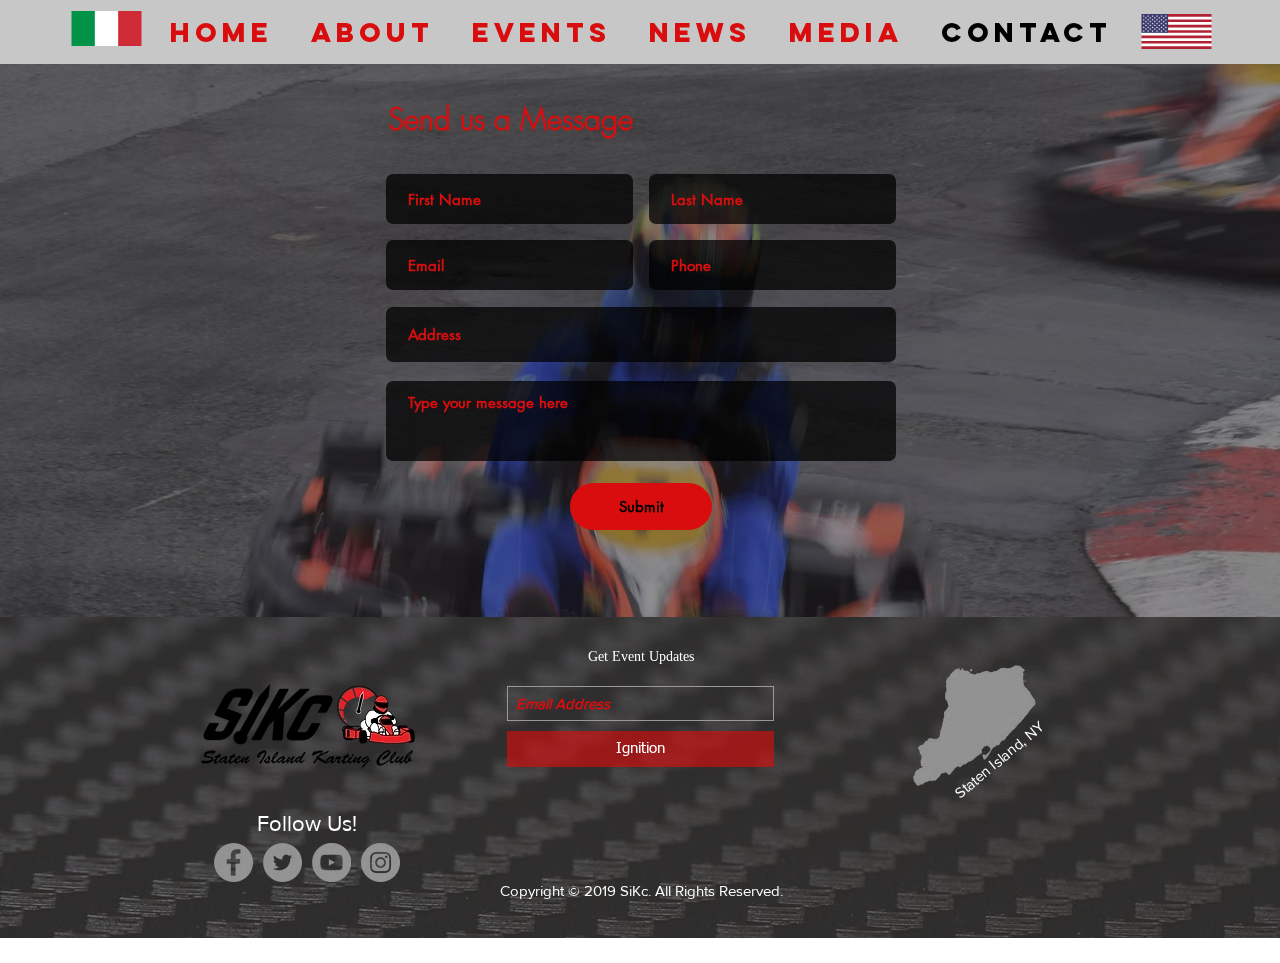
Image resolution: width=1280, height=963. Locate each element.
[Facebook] (233, 862)
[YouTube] (331, 862)
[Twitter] (282, 862)
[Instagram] (380, 862)
